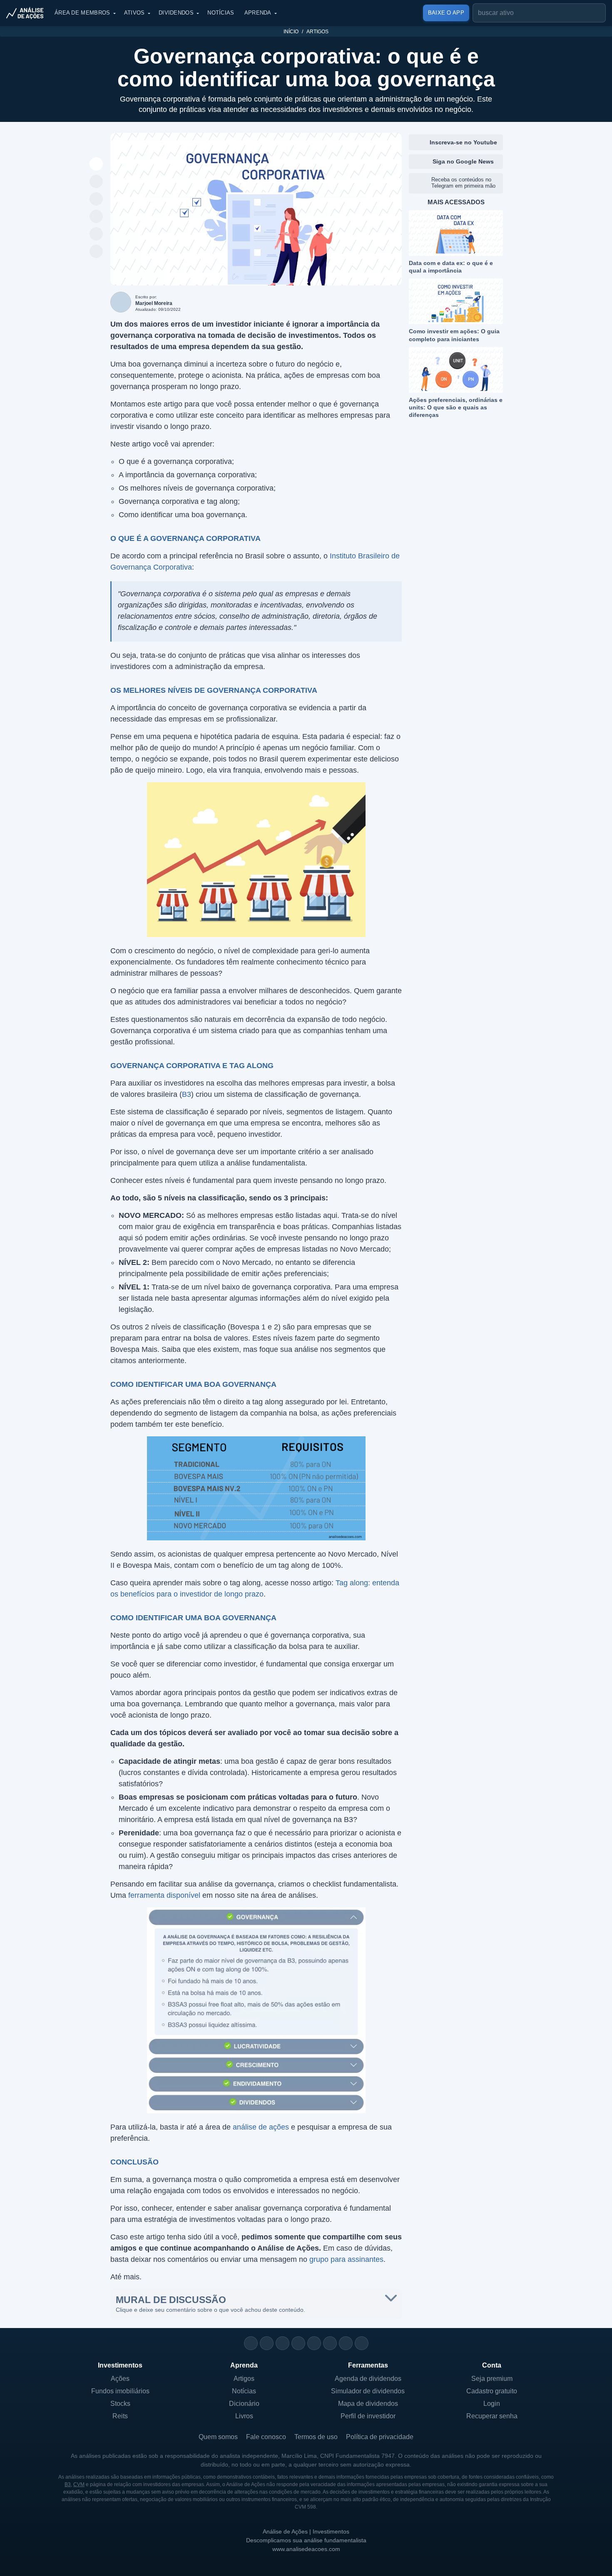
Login (492, 2404)
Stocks (120, 2404)
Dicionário (244, 2404)
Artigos (317, 32)
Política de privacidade (380, 2437)
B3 (187, 1094)
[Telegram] (298, 2343)
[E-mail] (362, 2343)
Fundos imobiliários (120, 2391)
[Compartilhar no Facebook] (96, 217)
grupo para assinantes (346, 2259)
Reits (120, 2416)
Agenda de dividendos (368, 2379)
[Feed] (346, 2343)
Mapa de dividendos (368, 2404)
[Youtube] (314, 2343)
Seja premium (492, 2379)
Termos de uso (316, 2437)
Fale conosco (266, 2437)
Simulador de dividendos (368, 2391)
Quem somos (218, 2437)
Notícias (221, 13)
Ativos (134, 13)
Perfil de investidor (368, 2416)
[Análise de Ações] (27, 13)
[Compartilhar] (96, 164)
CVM (79, 2484)
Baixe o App (446, 13)
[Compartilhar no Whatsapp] (96, 182)
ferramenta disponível (164, 1895)
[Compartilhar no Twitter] (96, 234)
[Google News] (330, 2343)
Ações (120, 2379)
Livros (244, 2416)
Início (291, 32)
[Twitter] (282, 2343)
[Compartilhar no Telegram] (96, 199)
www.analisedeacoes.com (306, 2549)
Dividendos (176, 13)
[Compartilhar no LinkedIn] (96, 252)
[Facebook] (267, 2343)
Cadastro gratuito (492, 2391)
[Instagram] (251, 2343)
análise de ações (261, 2127)
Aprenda (258, 13)
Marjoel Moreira (154, 303)
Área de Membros (82, 13)
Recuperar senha (492, 2416)
